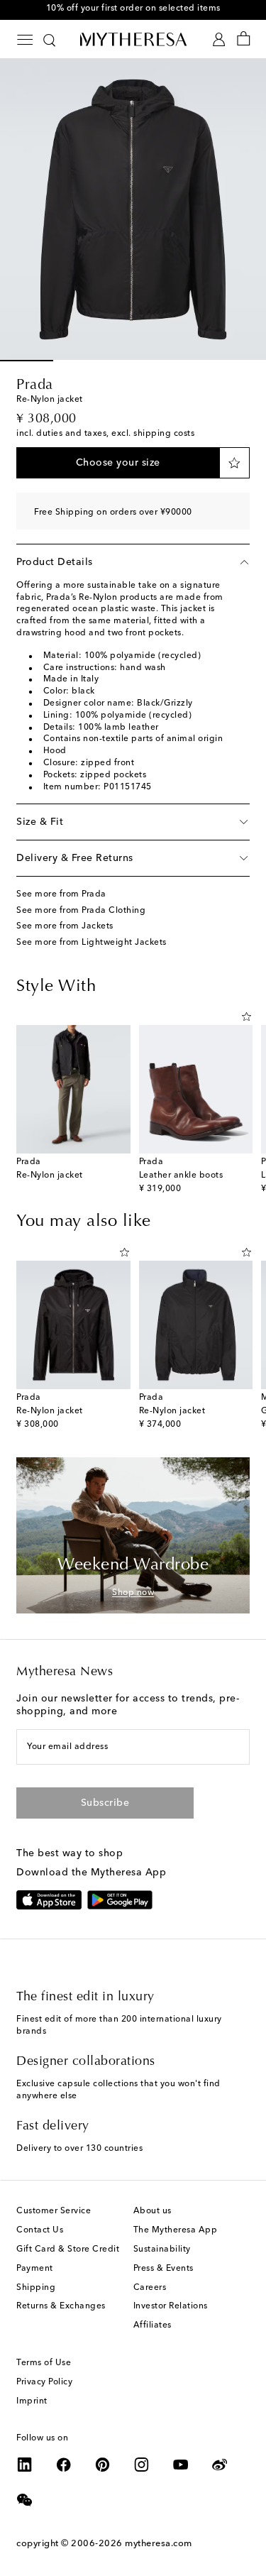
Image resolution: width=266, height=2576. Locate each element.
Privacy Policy (44, 2382)
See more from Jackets (65, 926)
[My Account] (219, 39)
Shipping (36, 2288)
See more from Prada (61, 894)
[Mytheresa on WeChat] (25, 2500)
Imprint (32, 2401)
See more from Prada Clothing (81, 911)
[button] (118, 463)
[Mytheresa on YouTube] (181, 2465)
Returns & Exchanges (61, 2306)
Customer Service (54, 2211)
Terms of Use (44, 2363)
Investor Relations (171, 2306)
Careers (150, 2288)
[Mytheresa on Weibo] (220, 2465)
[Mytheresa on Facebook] (64, 2465)
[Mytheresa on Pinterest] (103, 2465)
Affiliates (153, 2325)
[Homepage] (133, 39)
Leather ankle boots (181, 1175)
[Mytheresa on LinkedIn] (25, 2465)
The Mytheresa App (176, 2230)
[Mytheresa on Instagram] (142, 2465)
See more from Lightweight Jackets (92, 943)
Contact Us (40, 2230)
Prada (35, 385)
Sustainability (162, 2249)
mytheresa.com (159, 2544)
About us (153, 2211)
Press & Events (164, 2269)
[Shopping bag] (244, 39)
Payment (35, 2269)
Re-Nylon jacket (50, 1175)
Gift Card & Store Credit (68, 2249)
